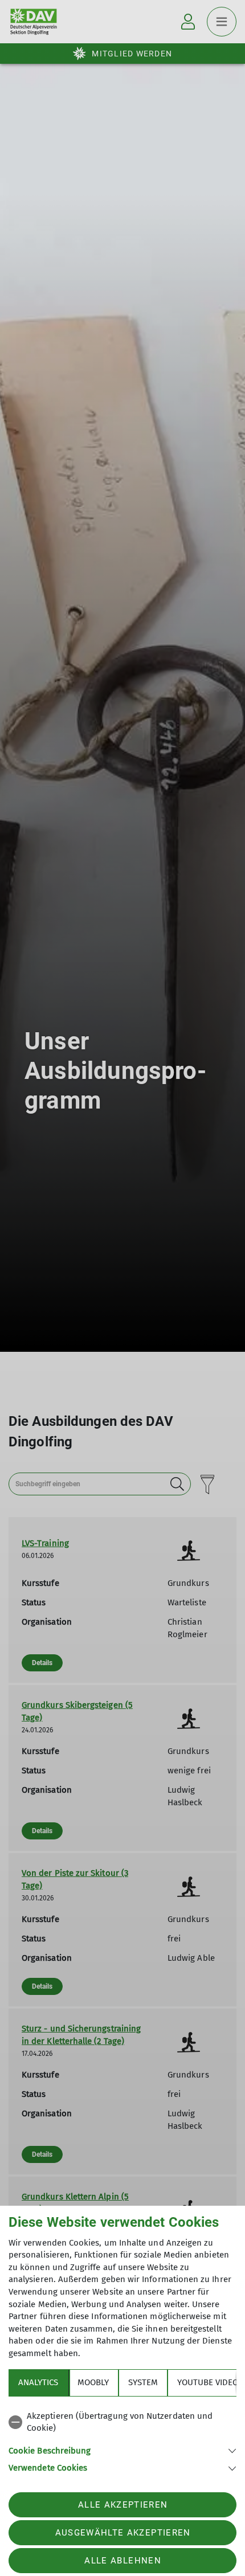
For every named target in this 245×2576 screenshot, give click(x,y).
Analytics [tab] (38, 2382)
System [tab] (143, 2382)
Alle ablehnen (122, 2561)
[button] (122, 2450)
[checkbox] (122, 2422)
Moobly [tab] (93, 2382)
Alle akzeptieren (123, 2505)
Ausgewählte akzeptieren (123, 2533)
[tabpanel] (122, 2440)
